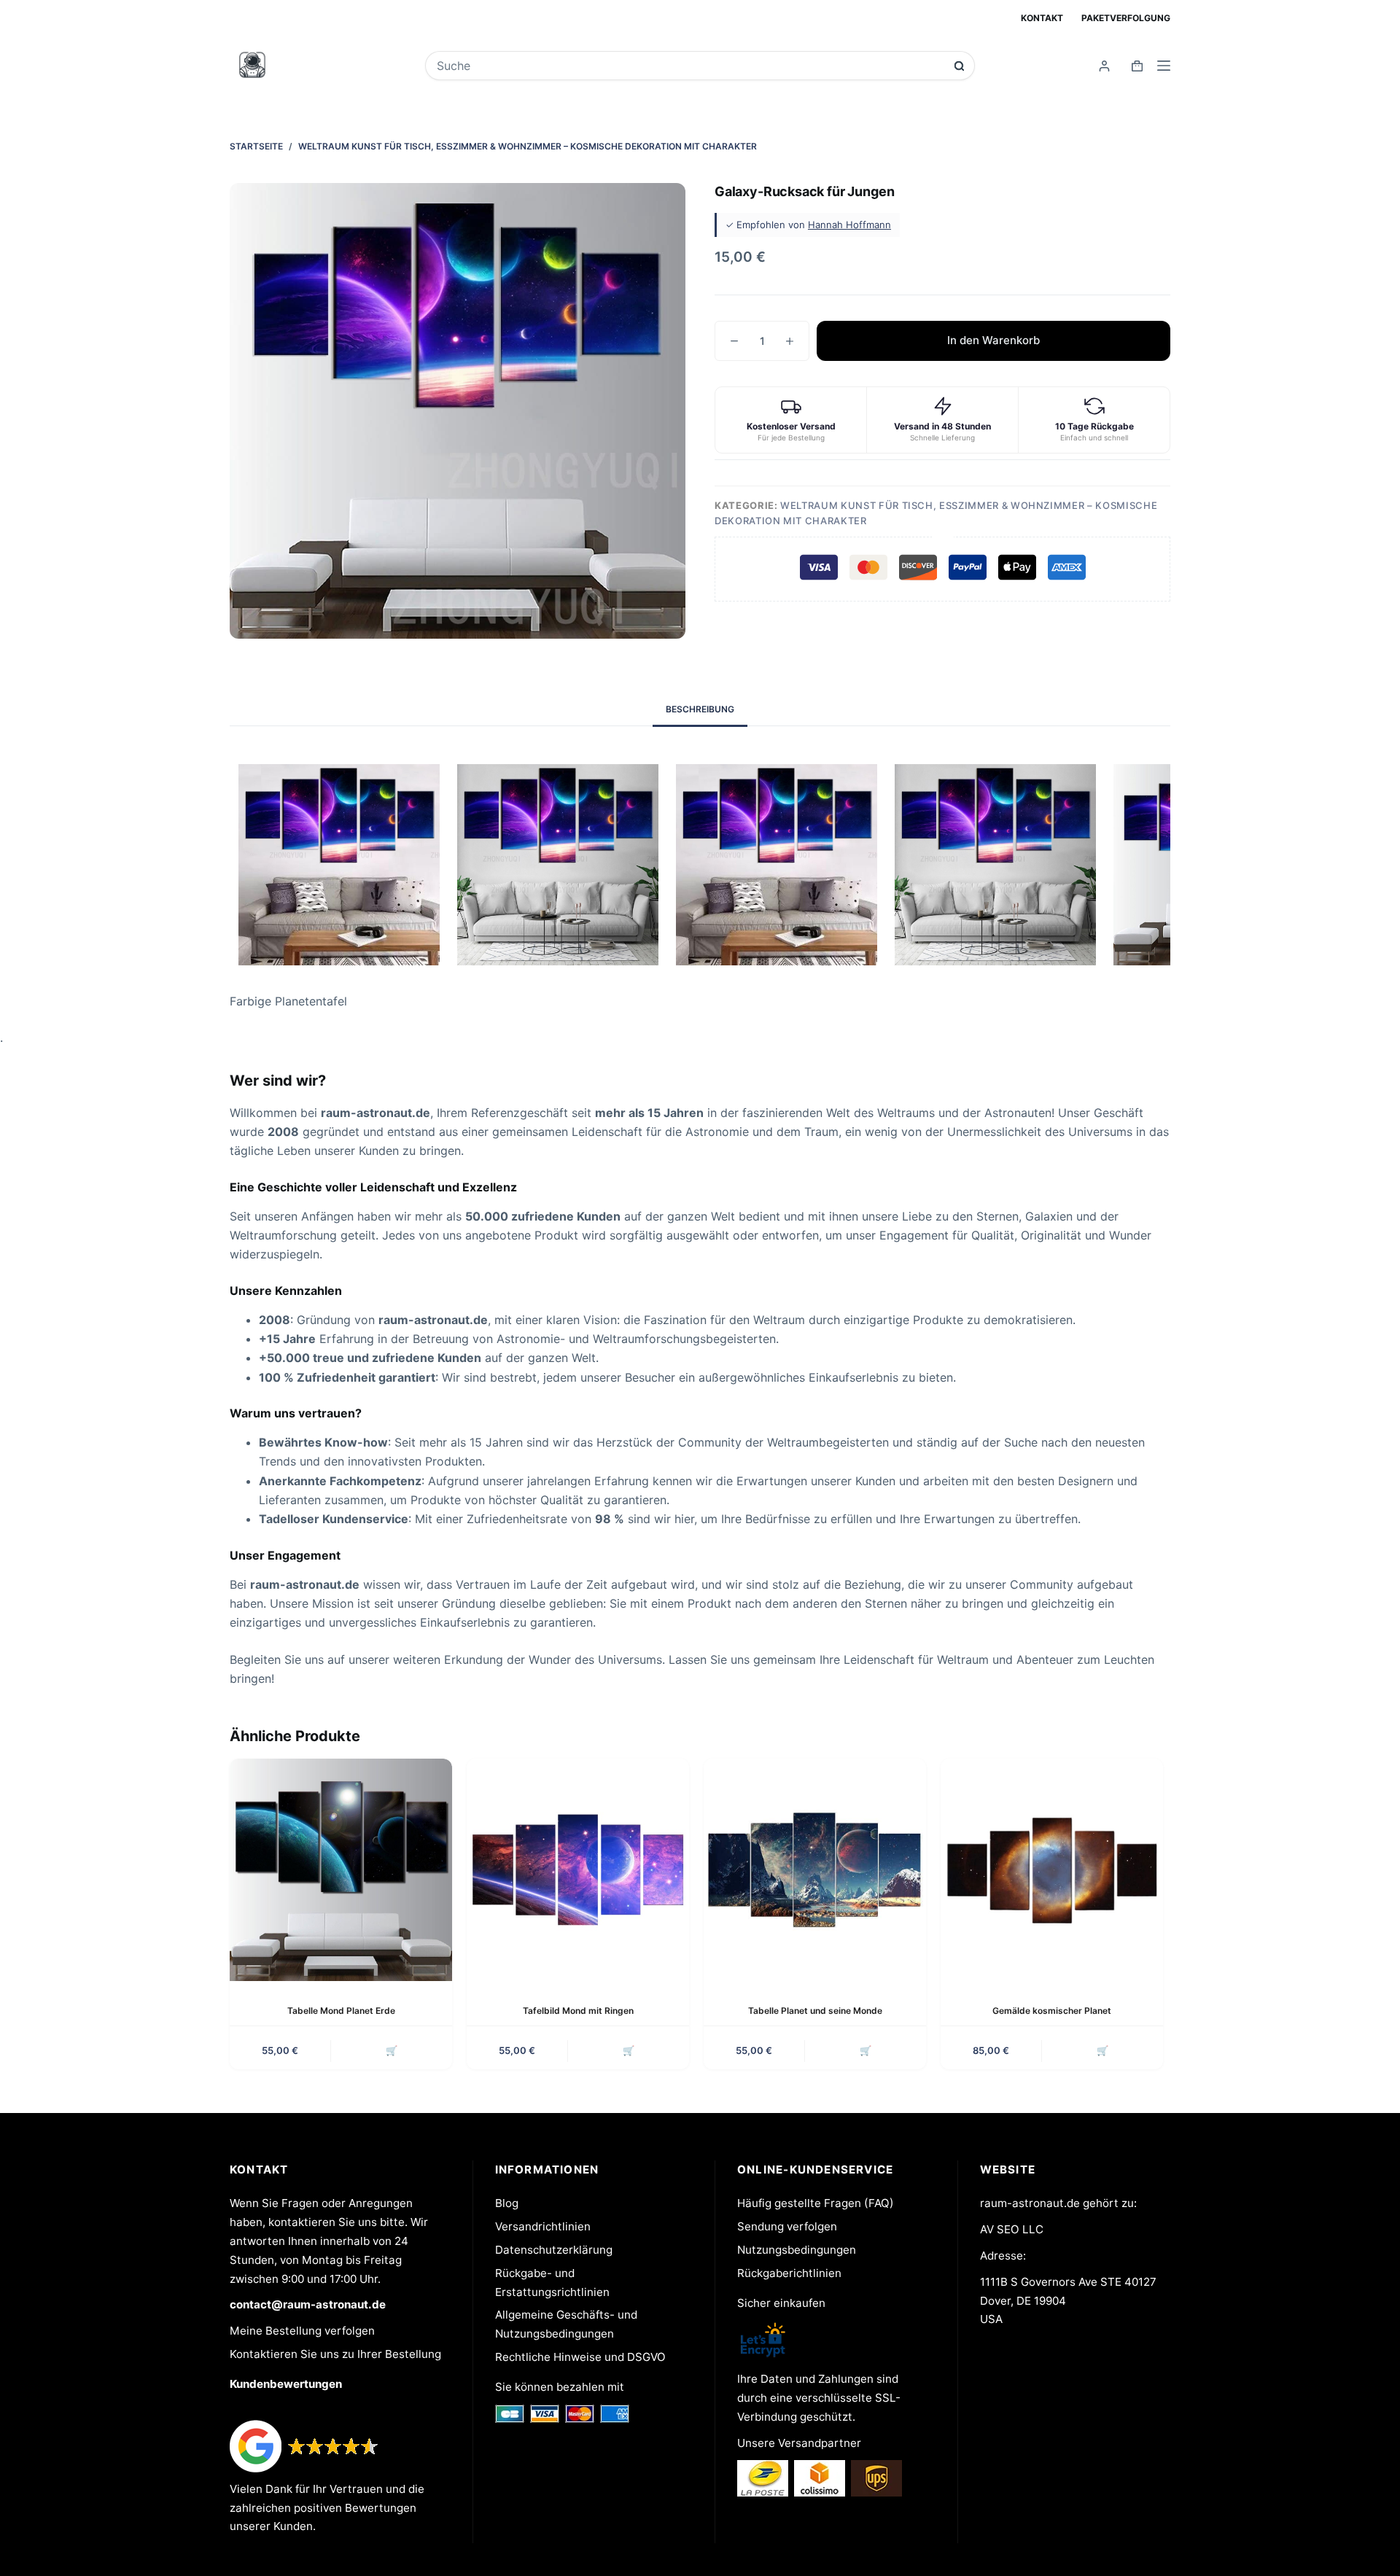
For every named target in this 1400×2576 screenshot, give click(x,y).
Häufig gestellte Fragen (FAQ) (816, 2203)
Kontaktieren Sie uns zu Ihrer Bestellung (335, 2354)
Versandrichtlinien (543, 2226)
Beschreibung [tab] (700, 709)
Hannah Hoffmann (849, 225)
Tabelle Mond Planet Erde (341, 2011)
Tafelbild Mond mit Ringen (578, 2011)
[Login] (1104, 66)
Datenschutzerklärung (554, 2250)
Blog (507, 2203)
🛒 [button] (392, 2050)
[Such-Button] (959, 66)
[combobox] (690, 66)
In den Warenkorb (993, 340)
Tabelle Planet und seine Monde (815, 2011)
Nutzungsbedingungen (797, 2250)
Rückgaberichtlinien (789, 2273)
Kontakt (1042, 18)
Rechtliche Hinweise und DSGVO (580, 2357)
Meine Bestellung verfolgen (302, 2331)
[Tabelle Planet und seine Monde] (815, 1870)
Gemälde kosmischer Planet (1052, 2011)
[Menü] (1164, 66)
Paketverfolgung (1126, 18)
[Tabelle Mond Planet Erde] (341, 1870)
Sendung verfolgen (787, 2226)
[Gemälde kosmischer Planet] (1052, 1870)
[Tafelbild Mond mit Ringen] (578, 1870)
